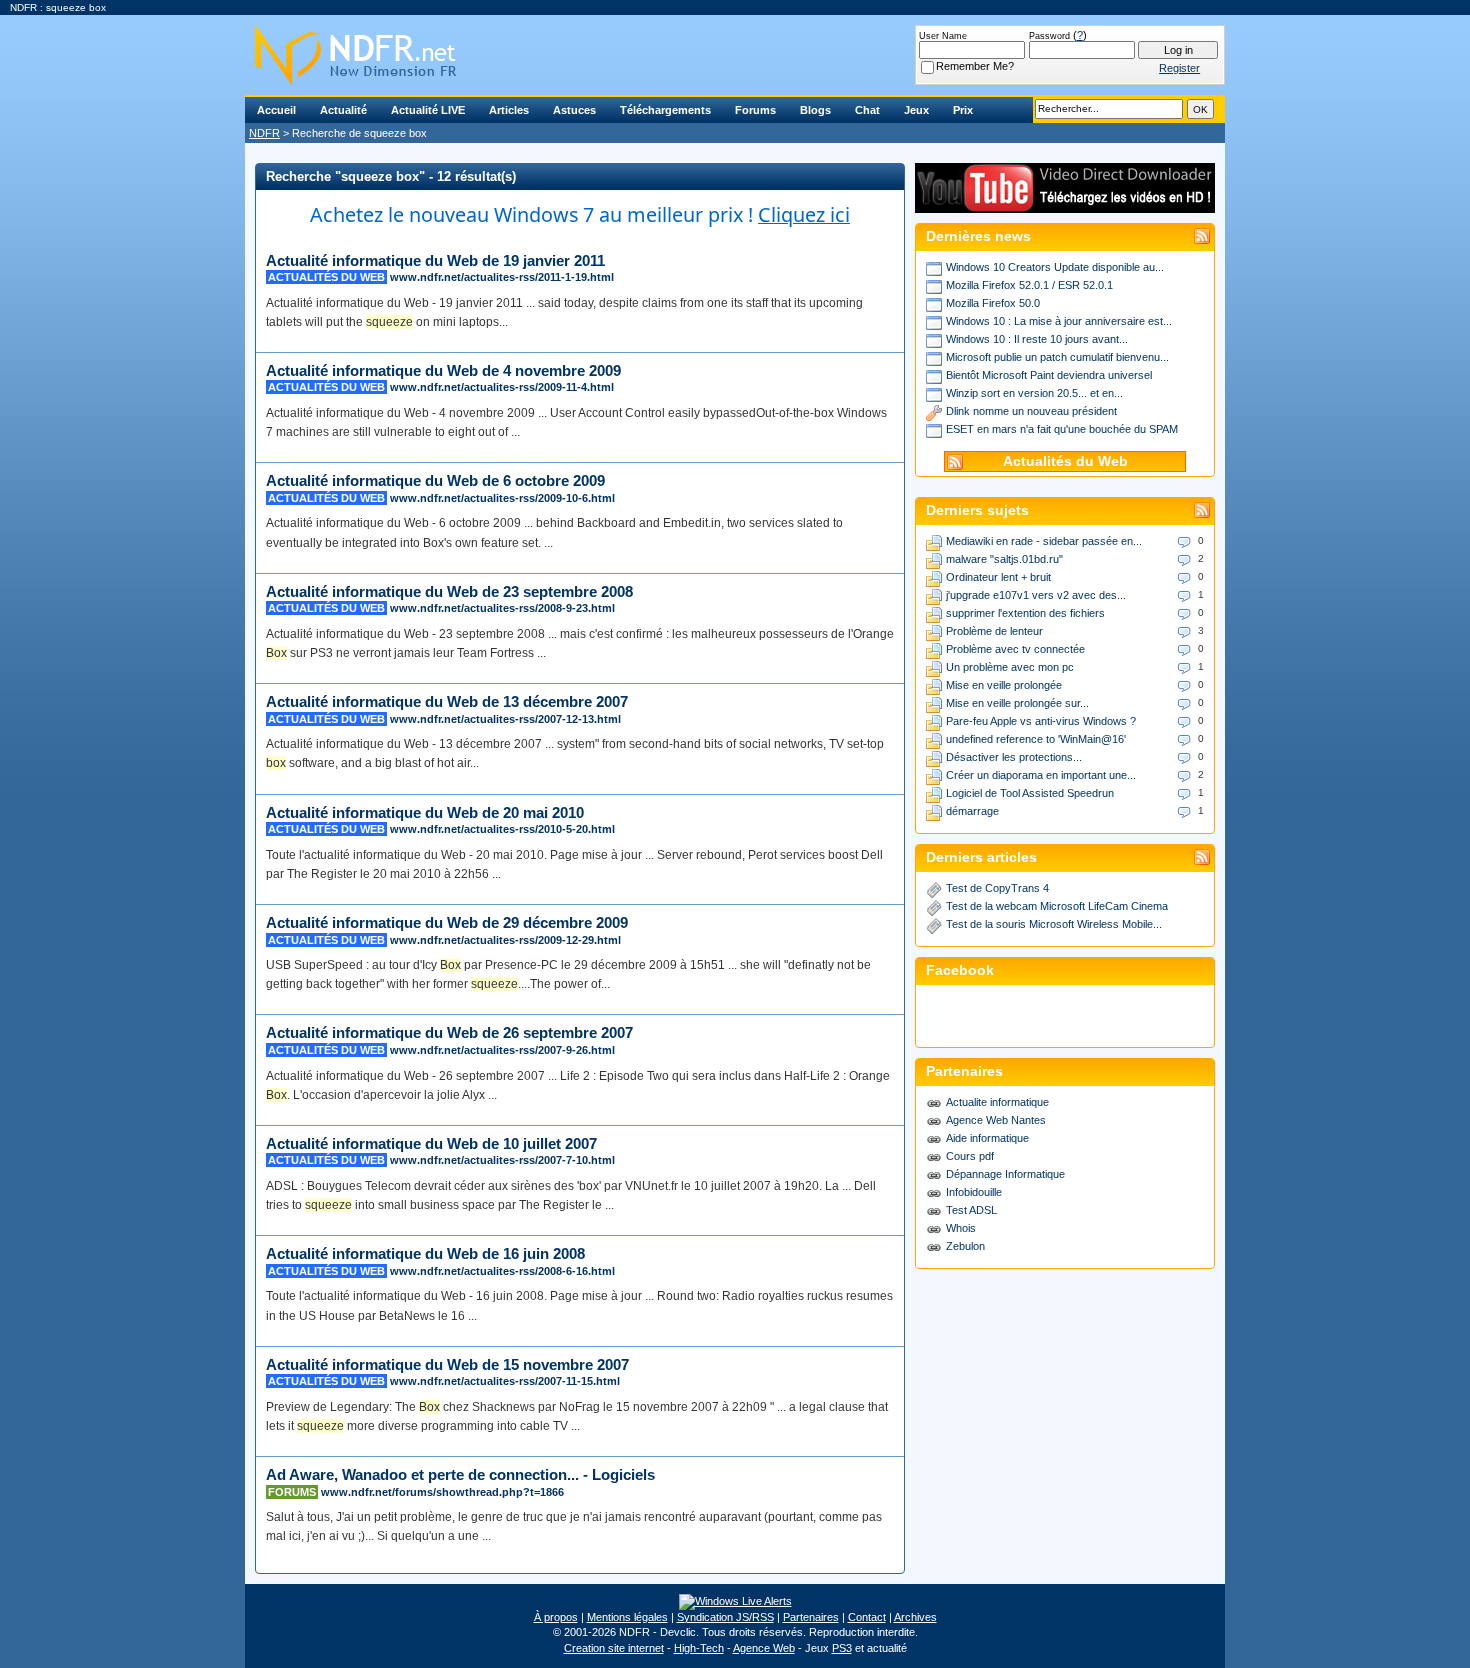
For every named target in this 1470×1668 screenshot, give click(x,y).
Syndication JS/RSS (725, 1617)
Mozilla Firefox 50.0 (993, 303)
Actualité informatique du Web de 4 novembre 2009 (443, 370)
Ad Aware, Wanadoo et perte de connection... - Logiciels (460, 1474)
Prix (963, 110)
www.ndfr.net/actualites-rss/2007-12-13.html (505, 719)
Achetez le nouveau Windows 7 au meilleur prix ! (580, 214)
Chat (867, 110)
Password (1049, 36)
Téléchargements (665, 110)
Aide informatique (987, 1138)
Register (1179, 68)
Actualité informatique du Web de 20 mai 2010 (425, 812)
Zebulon (965, 1246)
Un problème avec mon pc (1010, 667)
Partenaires (811, 1617)
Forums (755, 110)
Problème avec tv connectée (1015, 649)
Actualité (343, 110)
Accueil (276, 110)
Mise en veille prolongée (1004, 685)
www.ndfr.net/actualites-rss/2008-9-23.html (502, 608)
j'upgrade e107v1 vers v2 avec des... (1036, 595)
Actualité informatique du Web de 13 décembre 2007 (447, 701)
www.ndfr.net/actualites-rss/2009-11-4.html (502, 387)
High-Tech (699, 1648)
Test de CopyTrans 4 (997, 888)
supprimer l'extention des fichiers (1025, 613)
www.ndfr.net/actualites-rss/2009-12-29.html (505, 940)
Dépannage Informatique (1005, 1174)
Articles (509, 110)
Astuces (574, 110)
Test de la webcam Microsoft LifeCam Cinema (1057, 906)
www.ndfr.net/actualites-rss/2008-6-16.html (502, 1271)
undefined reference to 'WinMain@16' (1036, 739)
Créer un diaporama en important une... (1041, 775)
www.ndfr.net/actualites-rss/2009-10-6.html (502, 498)
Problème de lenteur (994, 631)
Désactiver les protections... (1014, 757)
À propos (556, 1617)
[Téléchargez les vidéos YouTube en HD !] (1065, 203)
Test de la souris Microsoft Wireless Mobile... (1054, 924)
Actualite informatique (997, 1102)
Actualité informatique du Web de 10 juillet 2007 (431, 1143)
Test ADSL (971, 1210)
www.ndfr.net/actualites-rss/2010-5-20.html (502, 829)
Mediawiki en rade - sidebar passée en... (1044, 541)
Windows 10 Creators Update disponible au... (1055, 267)
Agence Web (764, 1648)
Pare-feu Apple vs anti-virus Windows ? (1041, 721)
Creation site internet (614, 1648)
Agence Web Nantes (996, 1120)
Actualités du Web (1065, 461)
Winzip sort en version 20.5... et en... (1034, 393)
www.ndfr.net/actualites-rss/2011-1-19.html (502, 277)
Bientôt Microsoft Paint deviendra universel (1049, 375)
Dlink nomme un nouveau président (1031, 411)
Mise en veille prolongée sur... (1017, 703)
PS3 (842, 1648)
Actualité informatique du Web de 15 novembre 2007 (447, 1364)
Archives (915, 1617)
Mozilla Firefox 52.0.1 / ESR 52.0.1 (1029, 285)
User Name (943, 36)
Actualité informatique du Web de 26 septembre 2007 (449, 1032)
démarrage (972, 811)
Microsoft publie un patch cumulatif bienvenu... (1057, 357)
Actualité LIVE (428, 110)
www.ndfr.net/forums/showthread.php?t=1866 (442, 1492)
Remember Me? (975, 66)
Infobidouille (974, 1192)
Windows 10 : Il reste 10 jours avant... (1037, 339)
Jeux (916, 110)
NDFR (264, 133)
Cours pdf (970, 1156)
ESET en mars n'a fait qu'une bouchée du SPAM (1062, 429)
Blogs (815, 110)
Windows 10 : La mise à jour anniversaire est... (1059, 321)
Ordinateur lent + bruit (998, 577)
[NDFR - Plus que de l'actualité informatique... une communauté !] (735, 55)
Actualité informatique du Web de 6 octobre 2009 (435, 480)
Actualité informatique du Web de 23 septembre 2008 (449, 591)
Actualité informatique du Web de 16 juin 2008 (425, 1253)
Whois (961, 1228)
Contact (867, 1617)
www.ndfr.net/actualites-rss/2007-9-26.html (502, 1050)
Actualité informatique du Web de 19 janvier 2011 (435, 260)
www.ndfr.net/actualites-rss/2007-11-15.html (505, 1381)
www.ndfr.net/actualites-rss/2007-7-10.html (502, 1160)
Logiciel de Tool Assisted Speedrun (1030, 793)
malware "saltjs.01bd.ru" (1004, 559)
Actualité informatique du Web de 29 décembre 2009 (447, 922)
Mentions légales (627, 1617)
